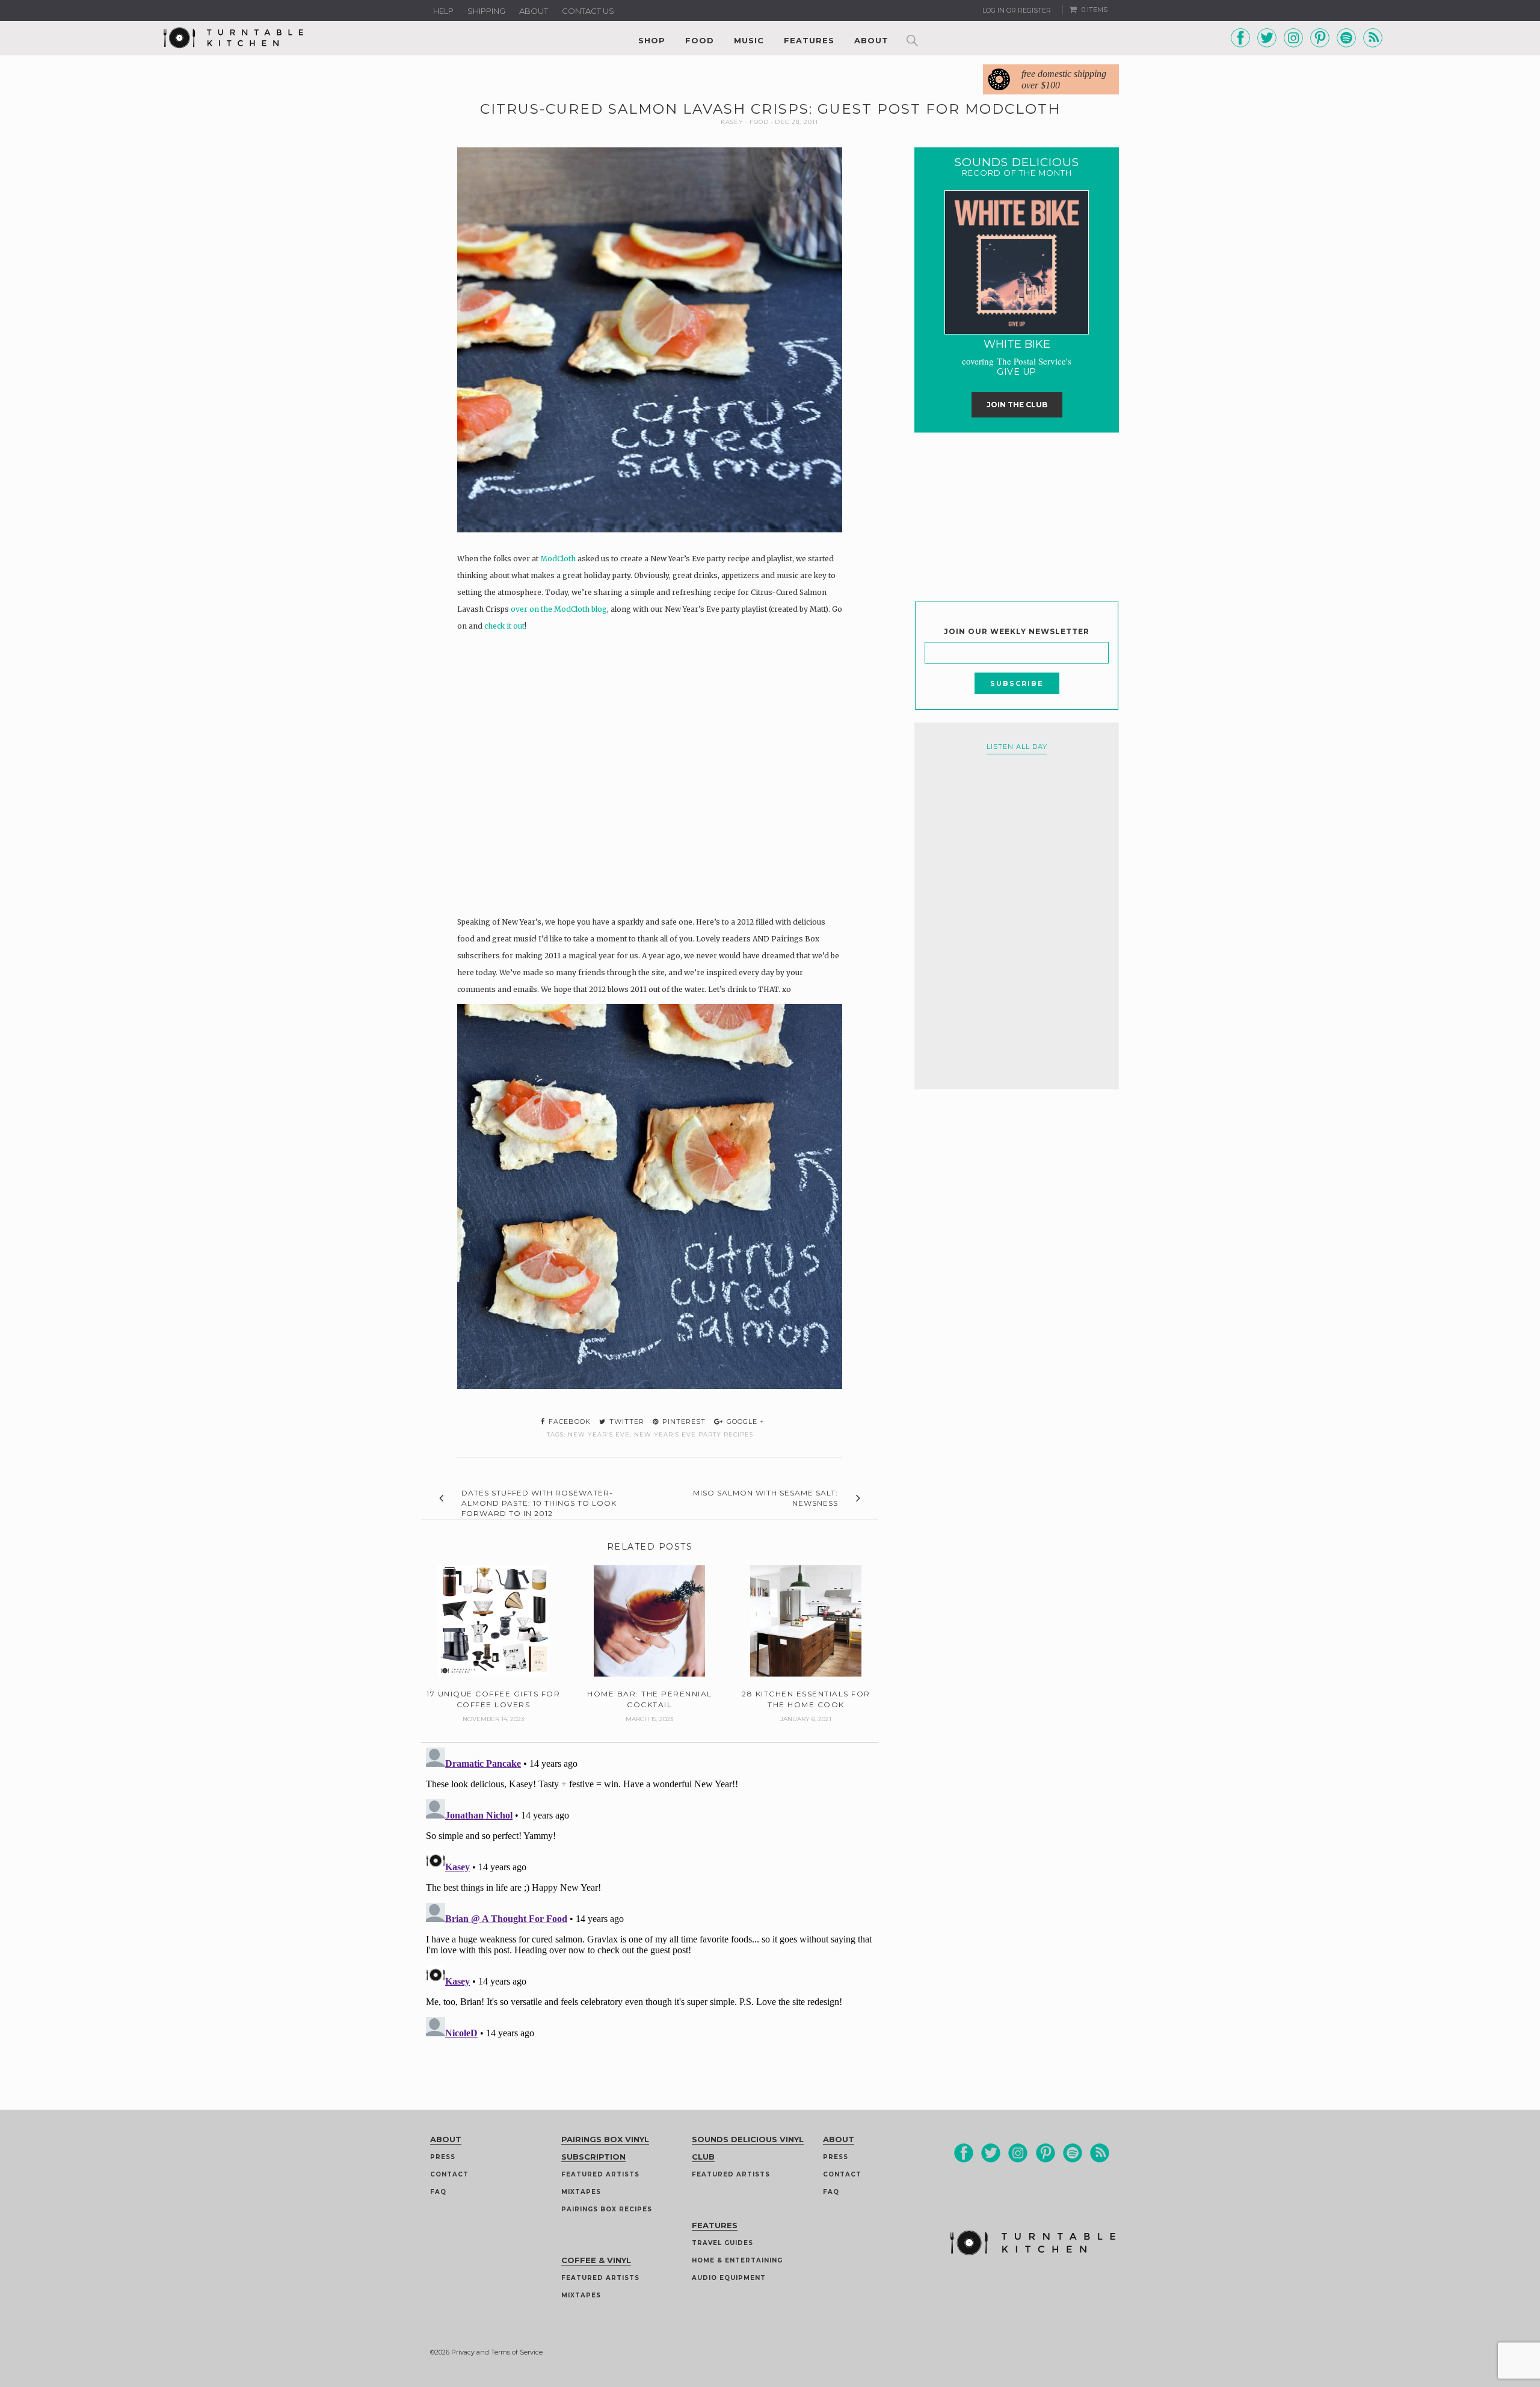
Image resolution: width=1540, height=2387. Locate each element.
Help (443, 11)
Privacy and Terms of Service (497, 2352)
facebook (568, 1421)
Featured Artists (600, 2174)
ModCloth (558, 559)
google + (744, 1421)
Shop (652, 40)
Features (809, 40)
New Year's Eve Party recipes (694, 1434)
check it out (504, 626)
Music (749, 40)
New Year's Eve (599, 1434)
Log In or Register (1017, 10)
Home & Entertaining (737, 2260)
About (534, 11)
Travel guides (722, 2243)
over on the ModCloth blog (559, 609)
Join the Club (1017, 405)
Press (443, 2157)
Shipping (486, 11)
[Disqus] (650, 1893)
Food (700, 40)
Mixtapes (581, 2192)
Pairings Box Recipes (607, 2209)
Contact (449, 2174)
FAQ (438, 2192)
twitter (626, 1421)
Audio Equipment (729, 2278)
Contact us (588, 11)
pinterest (683, 1421)
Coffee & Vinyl (596, 2260)
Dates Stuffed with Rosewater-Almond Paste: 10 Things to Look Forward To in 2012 (539, 1503)
